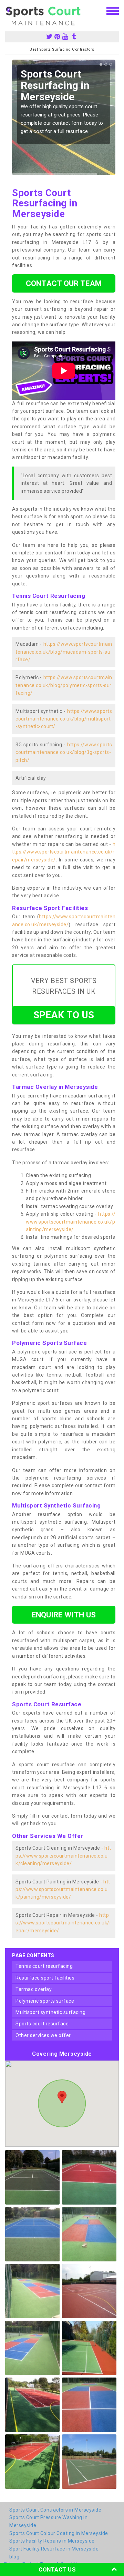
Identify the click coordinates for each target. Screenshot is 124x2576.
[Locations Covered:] (8, 10)
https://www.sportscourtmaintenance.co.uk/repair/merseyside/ (64, 852)
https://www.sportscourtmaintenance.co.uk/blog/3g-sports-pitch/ (64, 752)
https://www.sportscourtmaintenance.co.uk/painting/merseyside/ (71, 1222)
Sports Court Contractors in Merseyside (55, 2510)
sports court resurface (42, 2024)
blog (14, 2557)
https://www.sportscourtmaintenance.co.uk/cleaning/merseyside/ (63, 1856)
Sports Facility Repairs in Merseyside (52, 2541)
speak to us (64, 1015)
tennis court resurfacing (44, 1966)
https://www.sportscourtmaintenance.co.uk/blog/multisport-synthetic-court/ (64, 719)
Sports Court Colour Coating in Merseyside (59, 2533)
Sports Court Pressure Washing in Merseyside (48, 2521)
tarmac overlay (34, 1989)
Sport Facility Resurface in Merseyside (54, 2549)
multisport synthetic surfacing (50, 2012)
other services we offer (43, 2035)
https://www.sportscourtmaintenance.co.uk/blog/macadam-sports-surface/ (64, 652)
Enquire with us (64, 1615)
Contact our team (64, 283)
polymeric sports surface (45, 2001)
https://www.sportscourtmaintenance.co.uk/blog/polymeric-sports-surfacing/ (64, 685)
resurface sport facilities (45, 1978)
